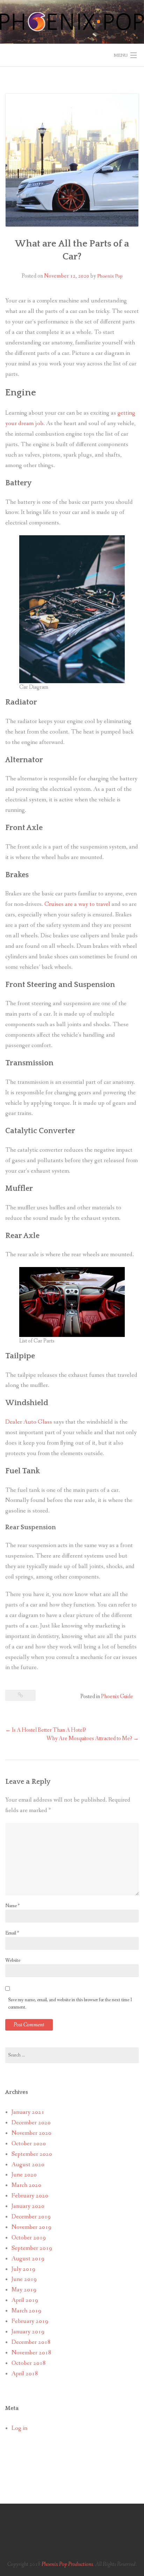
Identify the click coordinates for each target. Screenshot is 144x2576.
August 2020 (28, 2165)
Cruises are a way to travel (77, 904)
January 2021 (28, 2112)
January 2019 (28, 2332)
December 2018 (31, 2342)
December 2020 (31, 2123)
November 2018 (31, 2353)
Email (12, 1933)
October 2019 (29, 2238)
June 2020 (24, 2175)
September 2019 (32, 2248)
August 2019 (28, 2259)
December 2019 (31, 2217)
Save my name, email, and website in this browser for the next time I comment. (70, 2003)
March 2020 (26, 2185)
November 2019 (31, 2227)
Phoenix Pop (110, 276)
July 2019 (23, 2269)
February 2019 (30, 2321)
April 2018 (25, 2374)
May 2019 (24, 2290)
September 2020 (32, 2154)
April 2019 (25, 2300)
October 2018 (29, 2363)
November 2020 (31, 2133)
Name (12, 1906)
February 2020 (30, 2196)
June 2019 (24, 2279)
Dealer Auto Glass (29, 1422)
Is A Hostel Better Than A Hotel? (46, 1730)
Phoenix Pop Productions (67, 2564)
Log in (19, 2428)
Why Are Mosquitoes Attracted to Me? (93, 1738)
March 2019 (26, 2311)
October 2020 (29, 2144)
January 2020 (28, 2206)
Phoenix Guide (117, 1697)
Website (13, 1960)
